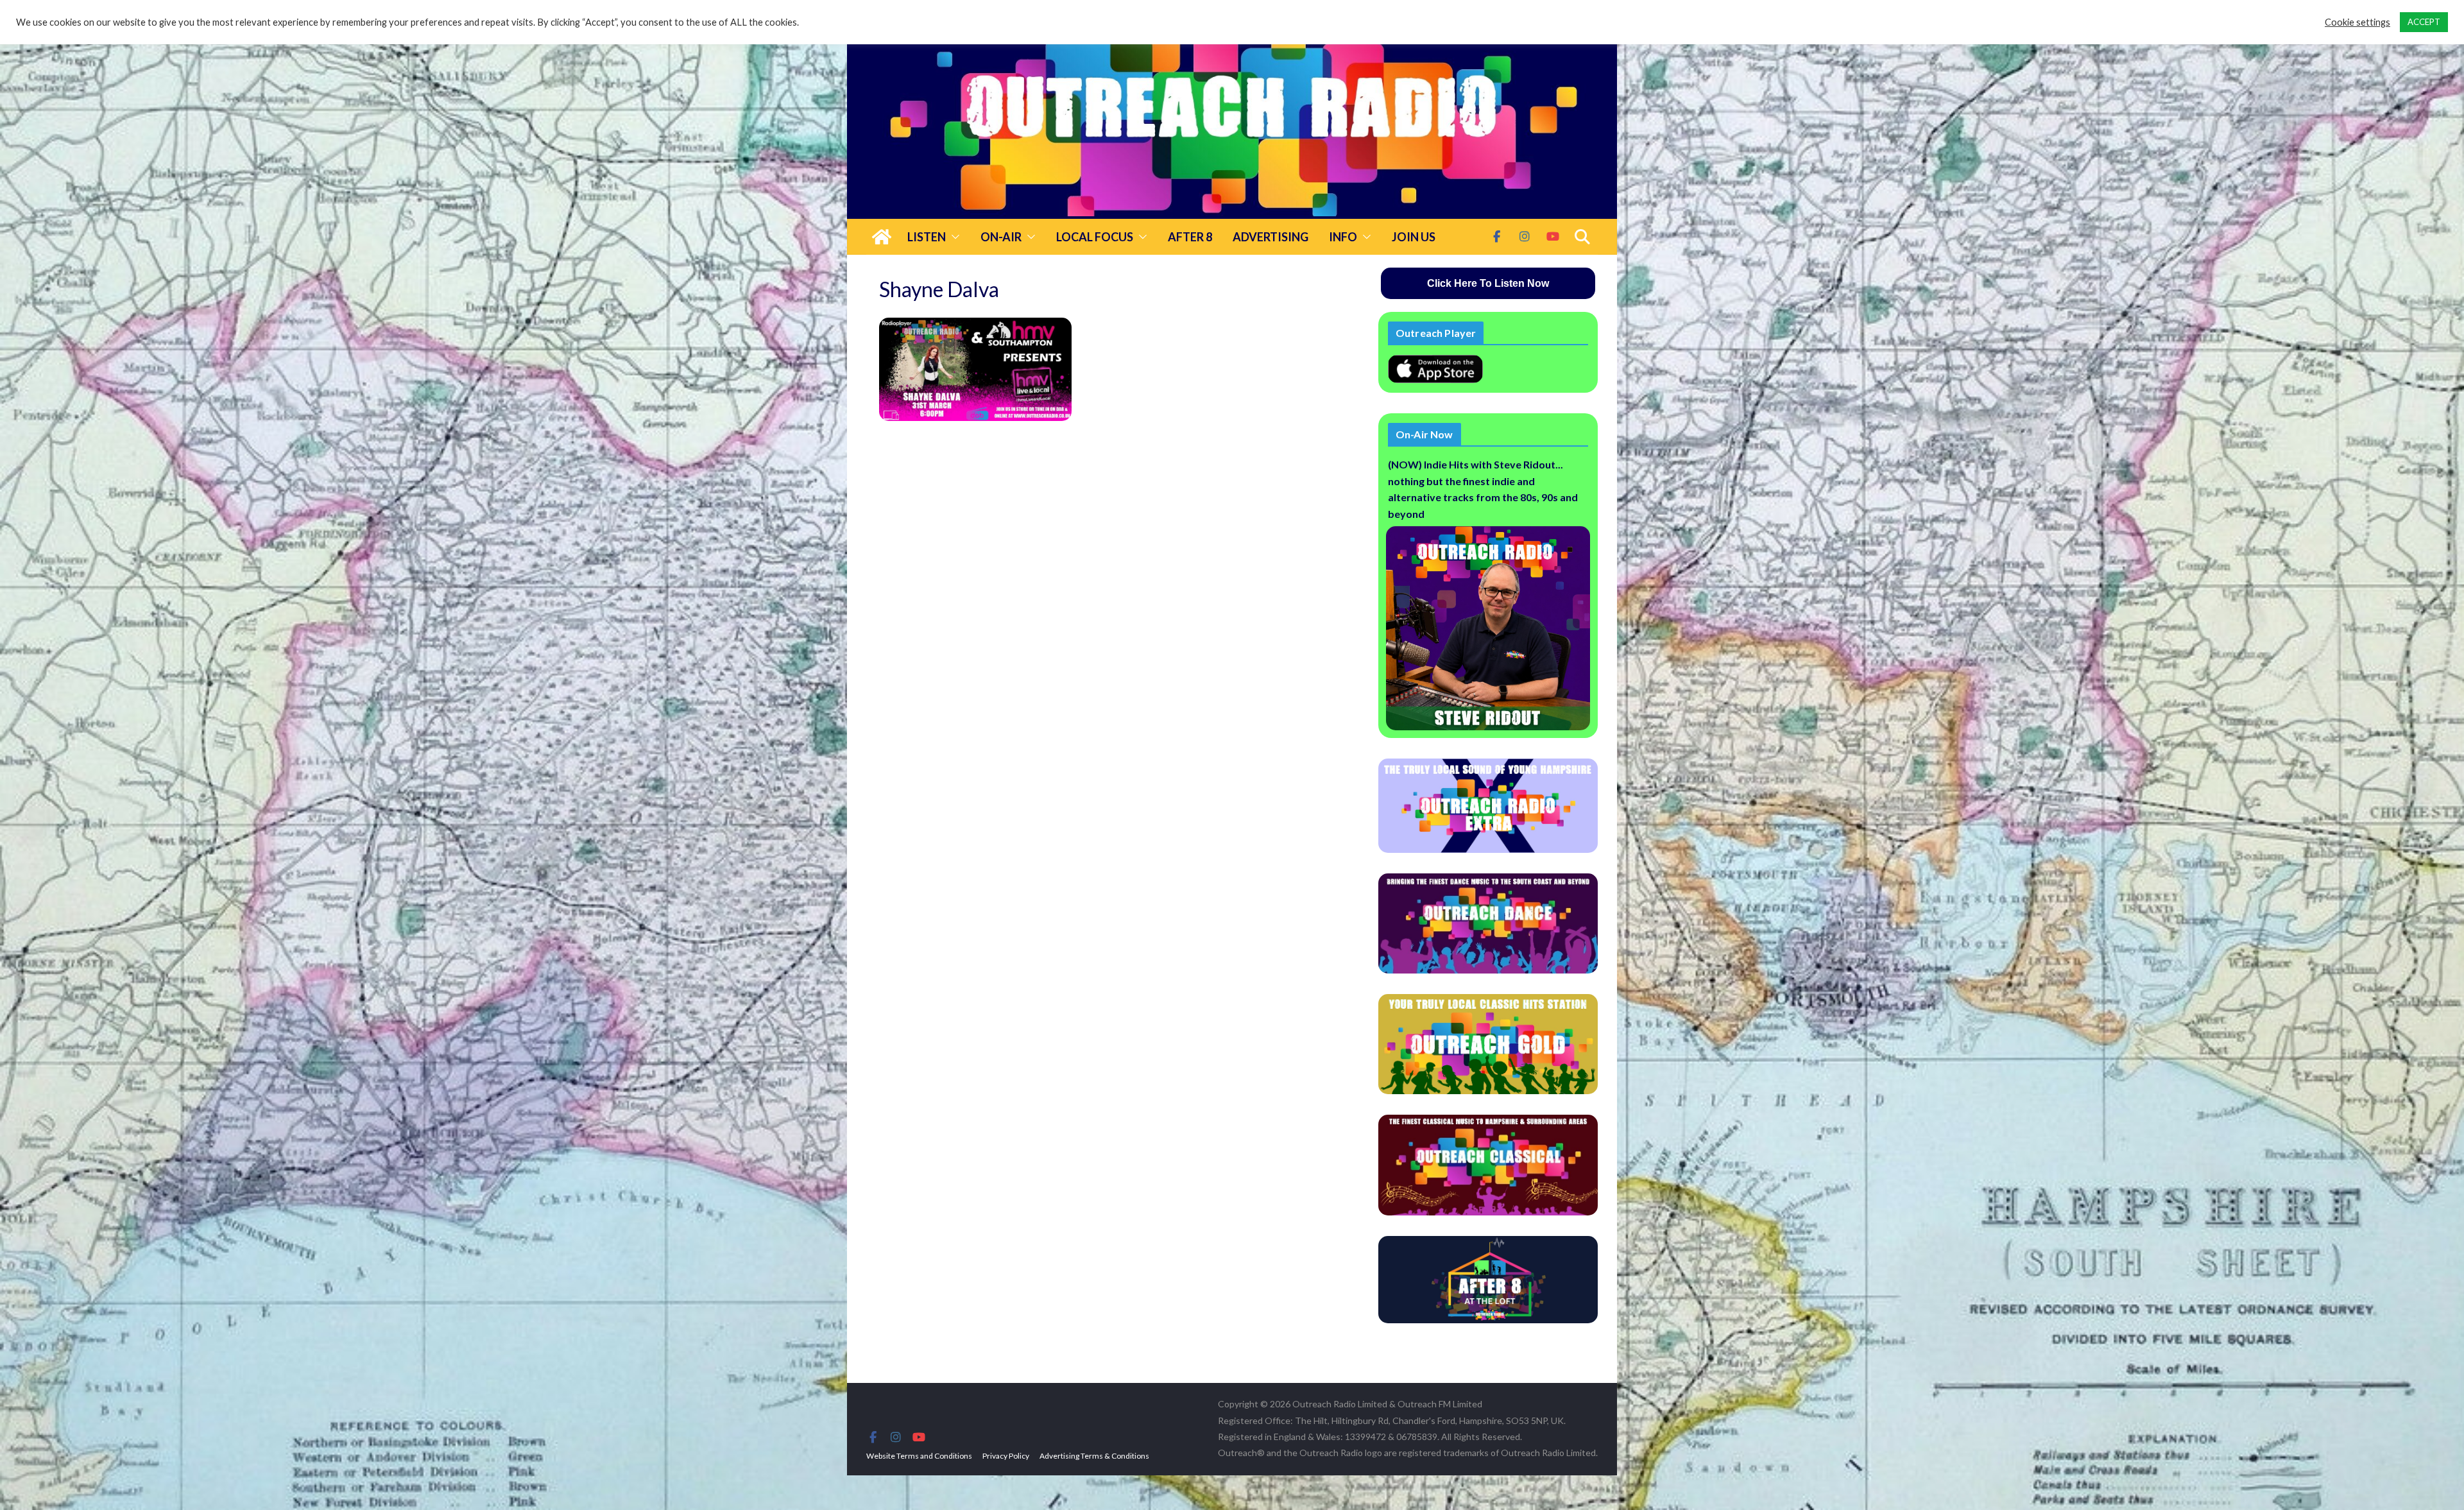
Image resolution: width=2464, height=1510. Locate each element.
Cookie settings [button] (2357, 22)
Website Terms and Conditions (919, 1456)
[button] (953, 237)
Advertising (1270, 237)
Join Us (1414, 237)
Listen (927, 237)
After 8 (1190, 237)
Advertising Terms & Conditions (1094, 1456)
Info (1343, 237)
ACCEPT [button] (2424, 22)
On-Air (1001, 237)
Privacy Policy (1006, 1456)
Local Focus (1095, 237)
